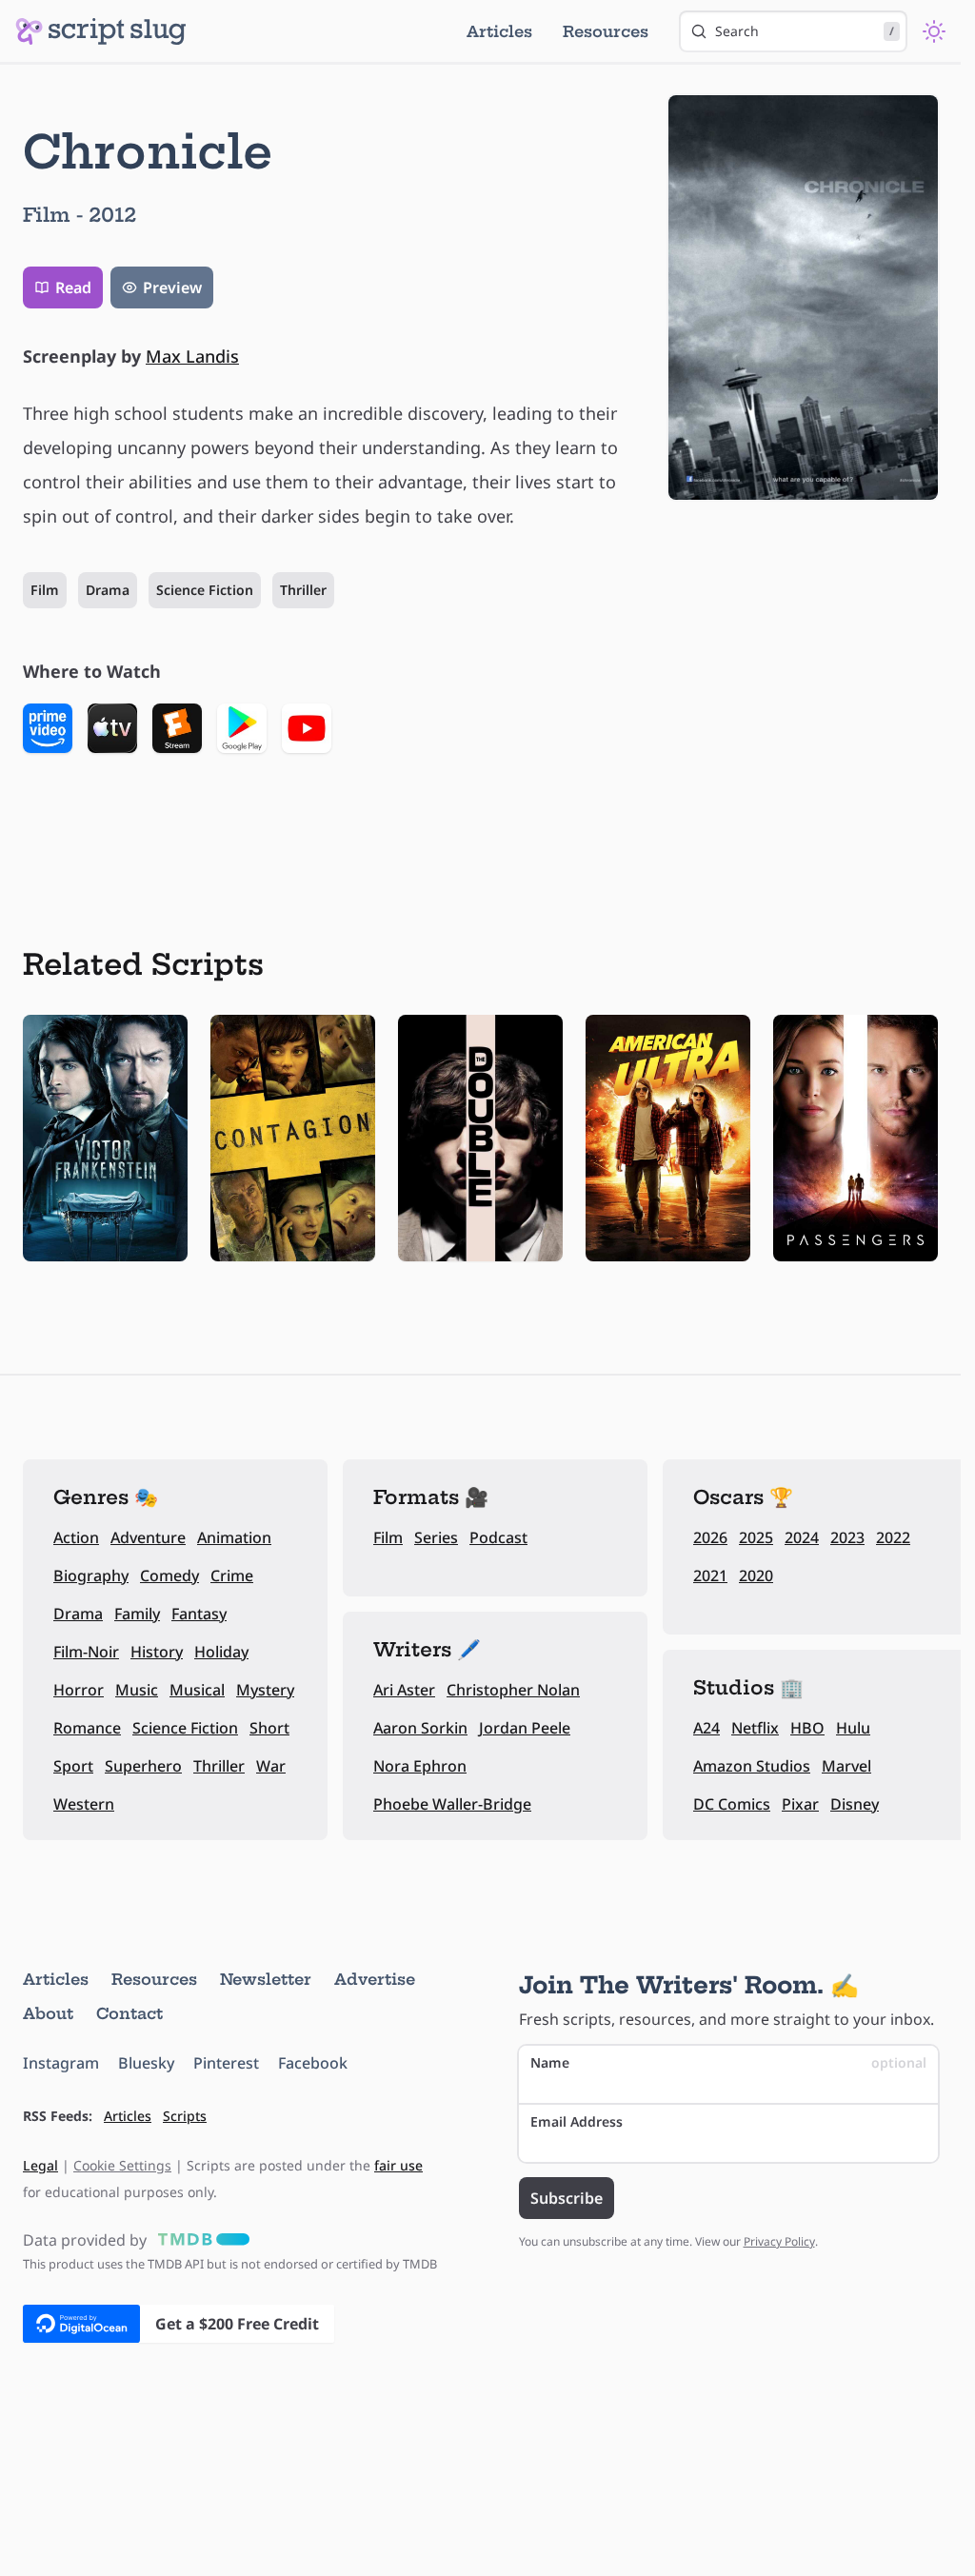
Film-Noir (86, 1652)
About (48, 2013)
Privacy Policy (779, 2241)
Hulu (853, 1728)
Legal (40, 2165)
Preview (172, 287)
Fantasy (199, 1614)
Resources (606, 31)
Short (269, 1728)
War (271, 1766)
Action (76, 1537)
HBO (807, 1728)
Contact (129, 2013)
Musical (197, 1690)
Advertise (375, 1979)
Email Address (577, 2121)
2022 (893, 1537)
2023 (847, 1537)
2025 (756, 1537)
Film (45, 590)
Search (805, 31)
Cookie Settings (122, 2165)
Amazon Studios (752, 1766)
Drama (108, 590)
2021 (710, 1575)
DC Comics (732, 1804)
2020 (756, 1575)
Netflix (755, 1728)
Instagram (61, 2063)
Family (137, 1614)
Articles (499, 31)
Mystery (265, 1690)
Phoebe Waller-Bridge (452, 1804)
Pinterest (226, 2063)
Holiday (221, 1652)
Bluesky (146, 2063)
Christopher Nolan (513, 1690)
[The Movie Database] (200, 2240)
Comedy (169, 1575)
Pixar (800, 1804)
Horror (79, 1690)
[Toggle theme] (934, 31)
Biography (91, 1575)
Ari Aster (404, 1690)
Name (729, 2062)
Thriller (303, 590)
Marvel (846, 1766)
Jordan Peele (525, 1728)
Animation (234, 1537)
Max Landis (192, 356)
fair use (398, 2165)
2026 (710, 1537)
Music (137, 1690)
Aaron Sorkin (420, 1728)
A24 (706, 1728)
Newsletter (266, 1979)
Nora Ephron (420, 1766)
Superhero (143, 1766)
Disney (855, 1804)
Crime (232, 1575)
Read (73, 287)
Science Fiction (205, 590)
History (157, 1652)
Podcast (498, 1537)
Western (84, 1804)
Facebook (313, 2063)
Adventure (148, 1537)
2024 (802, 1537)
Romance (87, 1728)
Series (436, 1537)
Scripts (185, 2116)
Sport (73, 1766)
